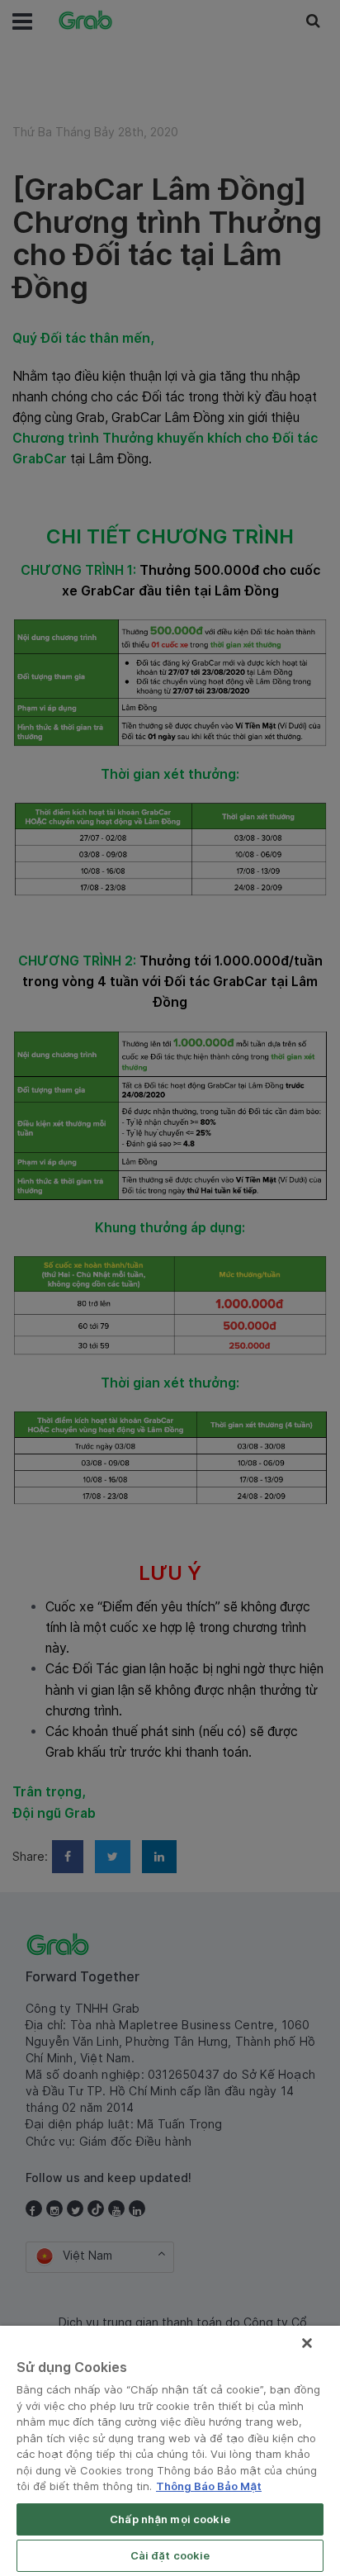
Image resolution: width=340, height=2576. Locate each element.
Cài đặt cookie (170, 2555)
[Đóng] (307, 2343)
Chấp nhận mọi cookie (170, 2519)
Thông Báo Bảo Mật (209, 2486)
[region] (170, 2451)
